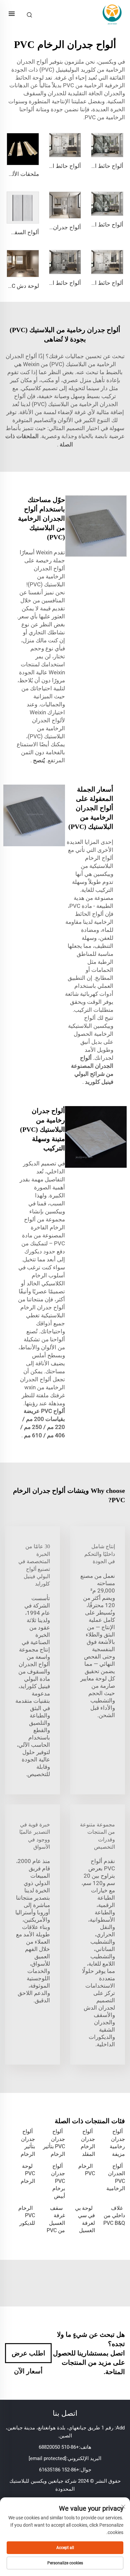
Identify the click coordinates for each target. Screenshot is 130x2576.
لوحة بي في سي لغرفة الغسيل (85, 2219)
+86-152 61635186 (59, 2470)
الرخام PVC (87, 2170)
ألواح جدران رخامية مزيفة (117, 2143)
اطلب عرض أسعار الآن (28, 2356)
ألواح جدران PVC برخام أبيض (58, 2181)
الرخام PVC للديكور (27, 2216)
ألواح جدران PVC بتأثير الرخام (54, 2143)
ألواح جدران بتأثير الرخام (28, 2143)
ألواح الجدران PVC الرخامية (116, 2177)
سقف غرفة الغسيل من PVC (56, 2219)
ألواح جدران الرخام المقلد (88, 2143)
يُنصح (38, 760)
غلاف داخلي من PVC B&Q (114, 2216)
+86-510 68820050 (59, 2447)
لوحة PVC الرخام (28, 2174)
